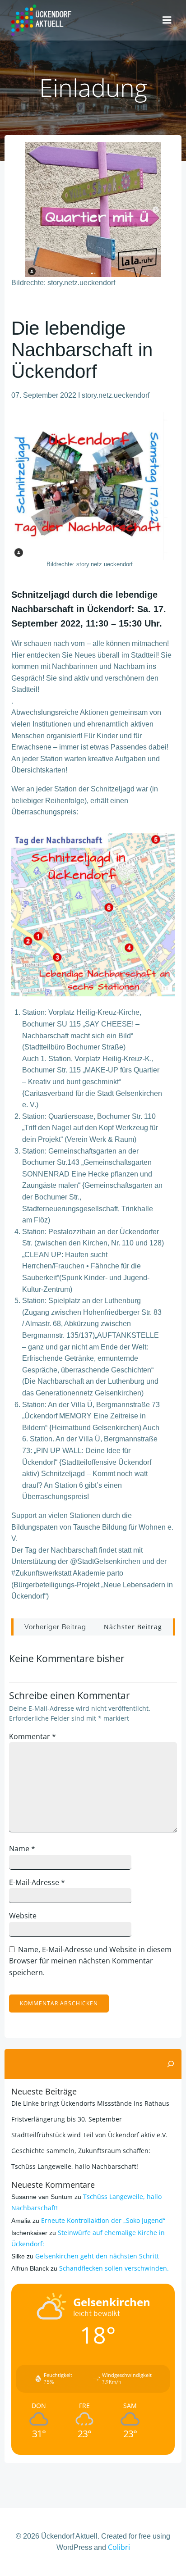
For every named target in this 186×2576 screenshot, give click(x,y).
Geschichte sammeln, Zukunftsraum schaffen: (81, 2151)
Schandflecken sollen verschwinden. (114, 2268)
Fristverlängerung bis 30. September (67, 2119)
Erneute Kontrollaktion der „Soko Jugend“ (103, 2220)
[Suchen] (171, 2064)
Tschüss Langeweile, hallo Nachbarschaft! (75, 2166)
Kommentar (33, 1736)
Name (22, 1849)
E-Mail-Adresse (37, 1882)
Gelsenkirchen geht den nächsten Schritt (97, 2256)
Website (23, 1916)
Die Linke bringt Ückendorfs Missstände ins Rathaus (90, 2103)
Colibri (119, 2547)
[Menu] (167, 20)
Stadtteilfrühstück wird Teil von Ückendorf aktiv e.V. (89, 2135)
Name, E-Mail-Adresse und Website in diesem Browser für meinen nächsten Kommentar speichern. (90, 1961)
